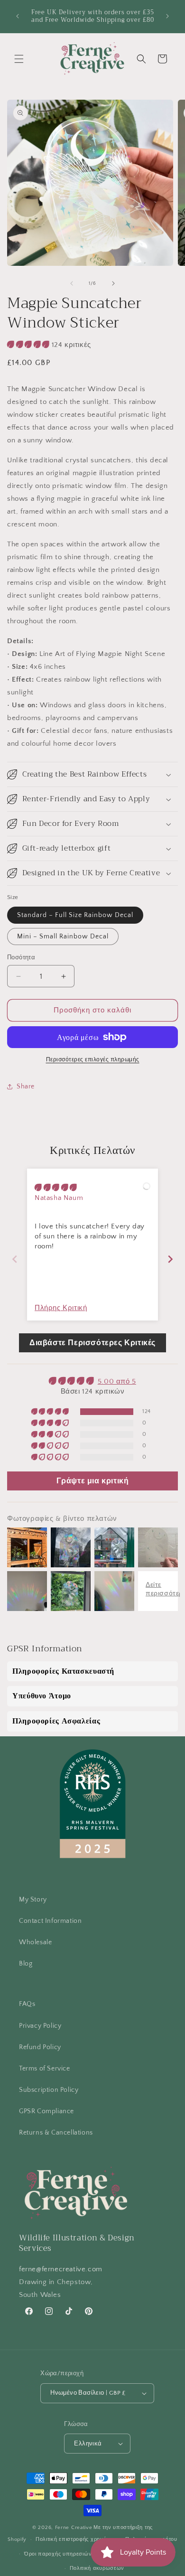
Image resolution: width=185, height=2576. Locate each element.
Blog (26, 1964)
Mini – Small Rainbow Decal (63, 937)
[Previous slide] (15, 1259)
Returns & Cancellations (56, 2133)
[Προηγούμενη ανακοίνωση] (18, 16)
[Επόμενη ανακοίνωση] (167, 16)
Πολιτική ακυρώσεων (97, 2568)
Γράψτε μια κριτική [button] (93, 1481)
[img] (56, 1188)
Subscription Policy (49, 2090)
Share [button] (26, 1087)
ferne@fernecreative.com (61, 2269)
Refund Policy (40, 2047)
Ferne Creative (74, 2528)
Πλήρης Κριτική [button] (61, 1308)
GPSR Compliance (46, 2111)
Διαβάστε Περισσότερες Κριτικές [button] (92, 1343)
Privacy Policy (40, 2026)
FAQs (27, 2004)
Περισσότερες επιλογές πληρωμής (93, 1060)
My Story (33, 1900)
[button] (19, 59)
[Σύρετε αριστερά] (72, 283)
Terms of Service (45, 2069)
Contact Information (50, 1921)
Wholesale (35, 1942)
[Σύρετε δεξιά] (113, 283)
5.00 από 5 (117, 1382)
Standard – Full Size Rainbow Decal (75, 915)
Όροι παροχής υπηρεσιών (58, 2554)
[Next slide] (170, 1259)
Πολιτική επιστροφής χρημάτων (76, 2539)
